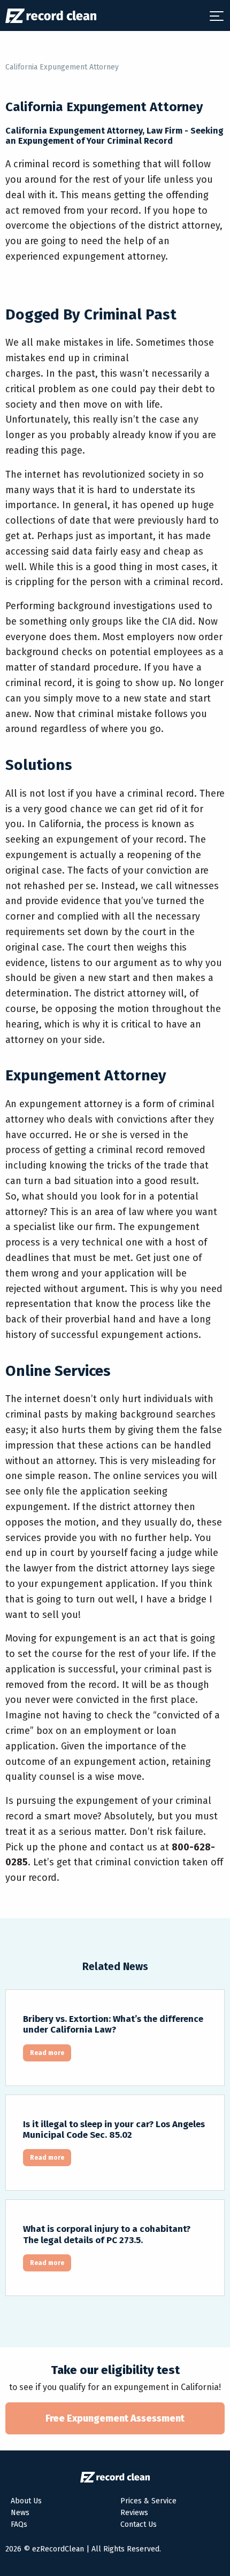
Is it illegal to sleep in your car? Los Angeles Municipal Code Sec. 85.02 (114, 2130)
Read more (47, 2053)
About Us (26, 2501)
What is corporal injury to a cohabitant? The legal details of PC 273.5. (107, 2234)
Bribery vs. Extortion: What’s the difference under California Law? (113, 2024)
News (20, 2513)
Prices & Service (148, 2501)
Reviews (134, 2513)
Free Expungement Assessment (115, 2418)
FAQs (19, 2524)
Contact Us (139, 2524)
